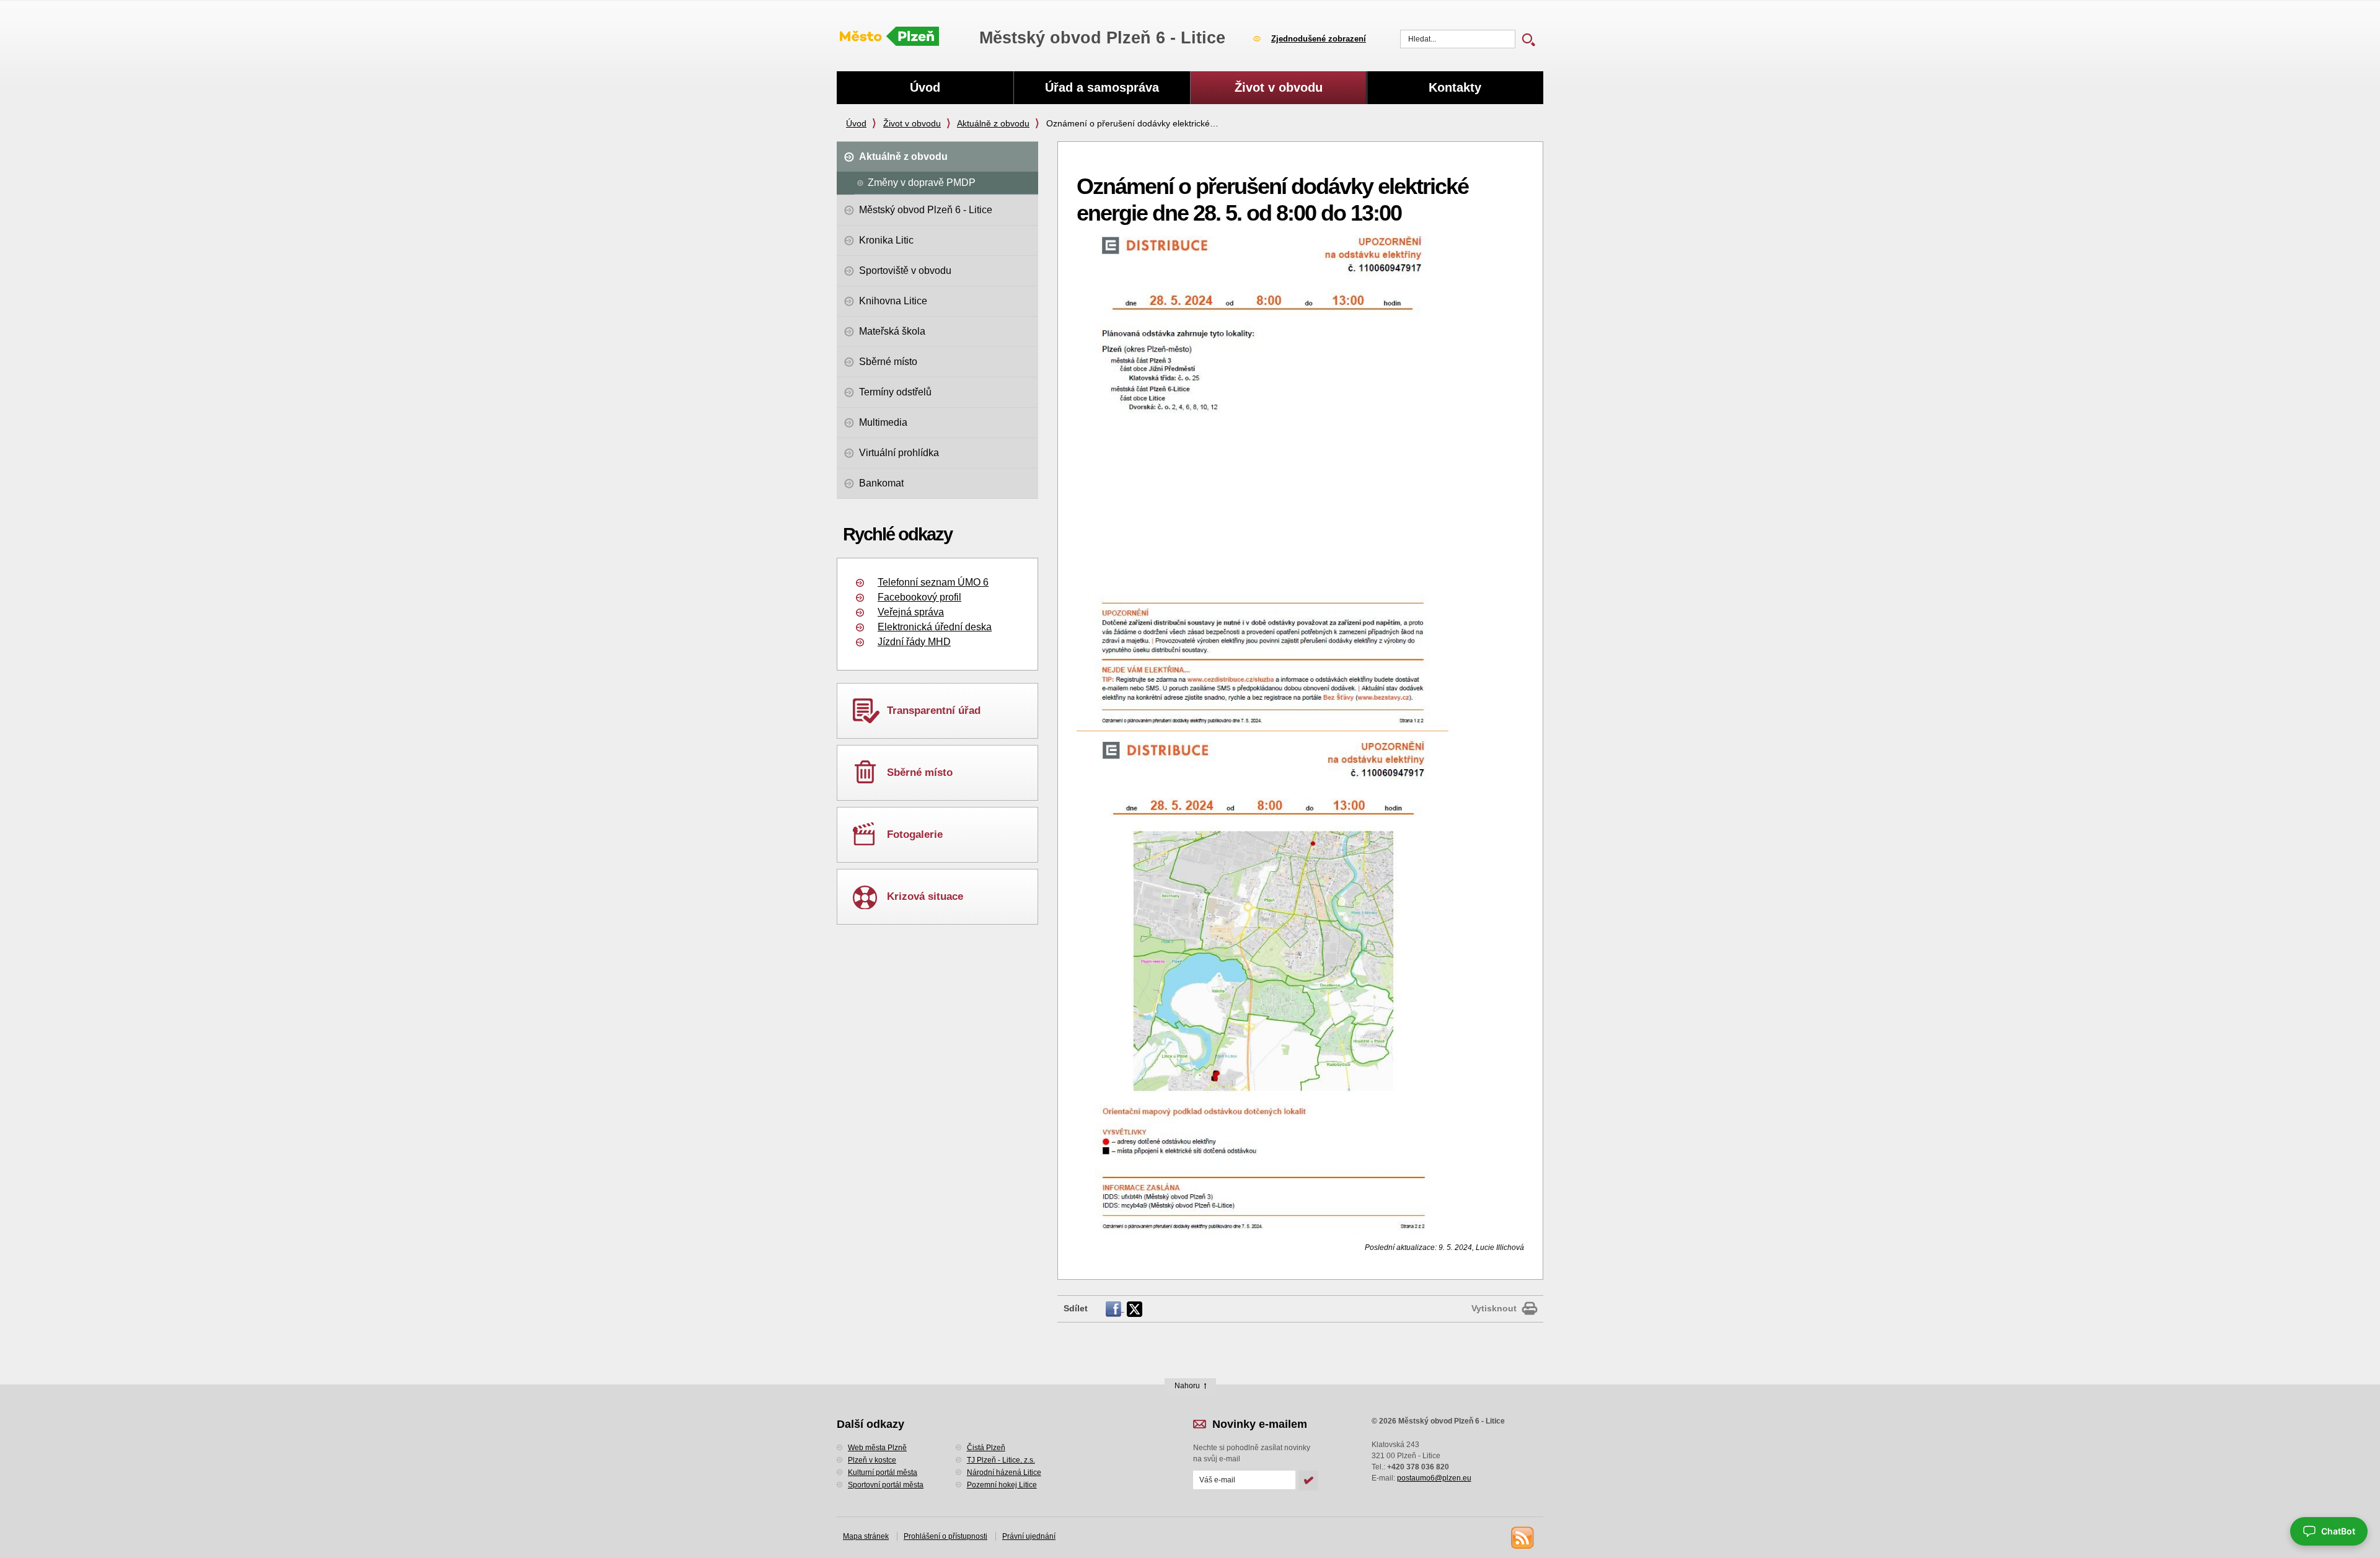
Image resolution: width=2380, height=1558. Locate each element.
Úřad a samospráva (1102, 87)
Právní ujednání (1029, 1536)
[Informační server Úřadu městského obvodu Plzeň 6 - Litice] (889, 37)
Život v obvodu (912, 123)
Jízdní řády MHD (914, 642)
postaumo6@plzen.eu (1434, 1478)
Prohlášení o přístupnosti (945, 1536)
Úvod (856, 123)
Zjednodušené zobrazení (1319, 39)
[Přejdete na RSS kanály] (1522, 1537)
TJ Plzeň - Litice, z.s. (1001, 1460)
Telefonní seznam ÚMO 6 (933, 582)
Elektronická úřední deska (935, 627)
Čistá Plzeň (986, 1448)
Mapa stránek (866, 1536)
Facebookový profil (919, 597)
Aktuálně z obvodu (993, 123)
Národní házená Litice (1004, 1472)
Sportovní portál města (886, 1485)
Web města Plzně (877, 1448)
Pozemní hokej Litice (1002, 1485)
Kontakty (1455, 87)
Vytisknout (1494, 1308)
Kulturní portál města (883, 1472)
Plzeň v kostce (872, 1460)
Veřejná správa (911, 612)
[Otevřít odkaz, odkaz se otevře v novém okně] (1115, 1308)
